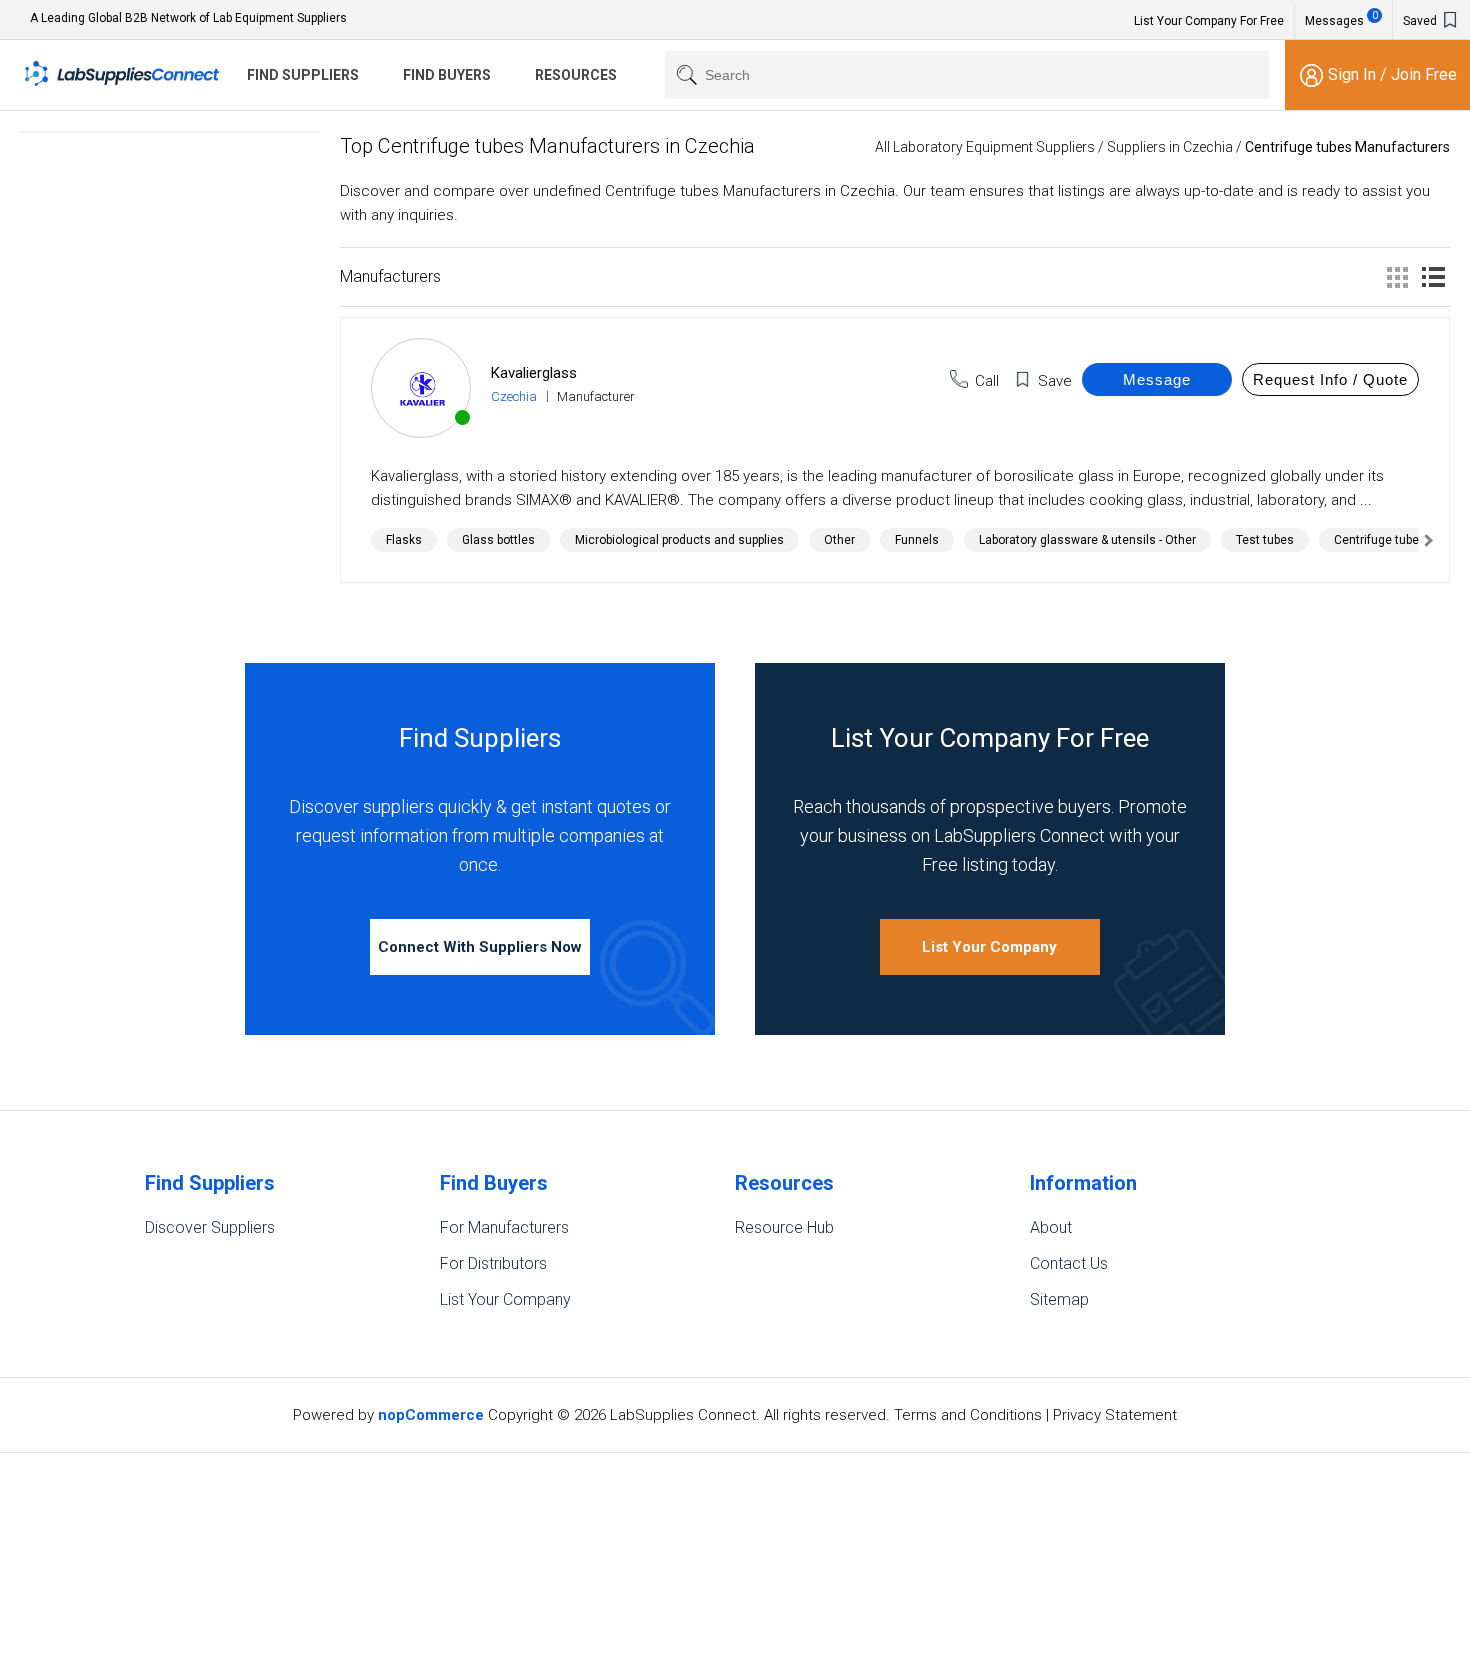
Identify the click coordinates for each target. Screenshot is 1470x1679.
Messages (1341, 19)
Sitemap (1059, 1299)
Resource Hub (784, 1227)
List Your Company (989, 947)
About (1051, 1227)
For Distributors (493, 1263)
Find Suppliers (303, 75)
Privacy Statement (1115, 1415)
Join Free (1424, 74)
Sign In (1354, 74)
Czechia (514, 396)
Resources (576, 75)
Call (987, 381)
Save (1055, 381)
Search (682, 75)
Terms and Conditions (968, 1415)
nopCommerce (431, 1415)
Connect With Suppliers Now (480, 947)
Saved (1421, 21)
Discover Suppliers (210, 1227)
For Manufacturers (504, 1227)
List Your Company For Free (1209, 21)
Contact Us (1069, 1263)
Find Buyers (447, 75)
